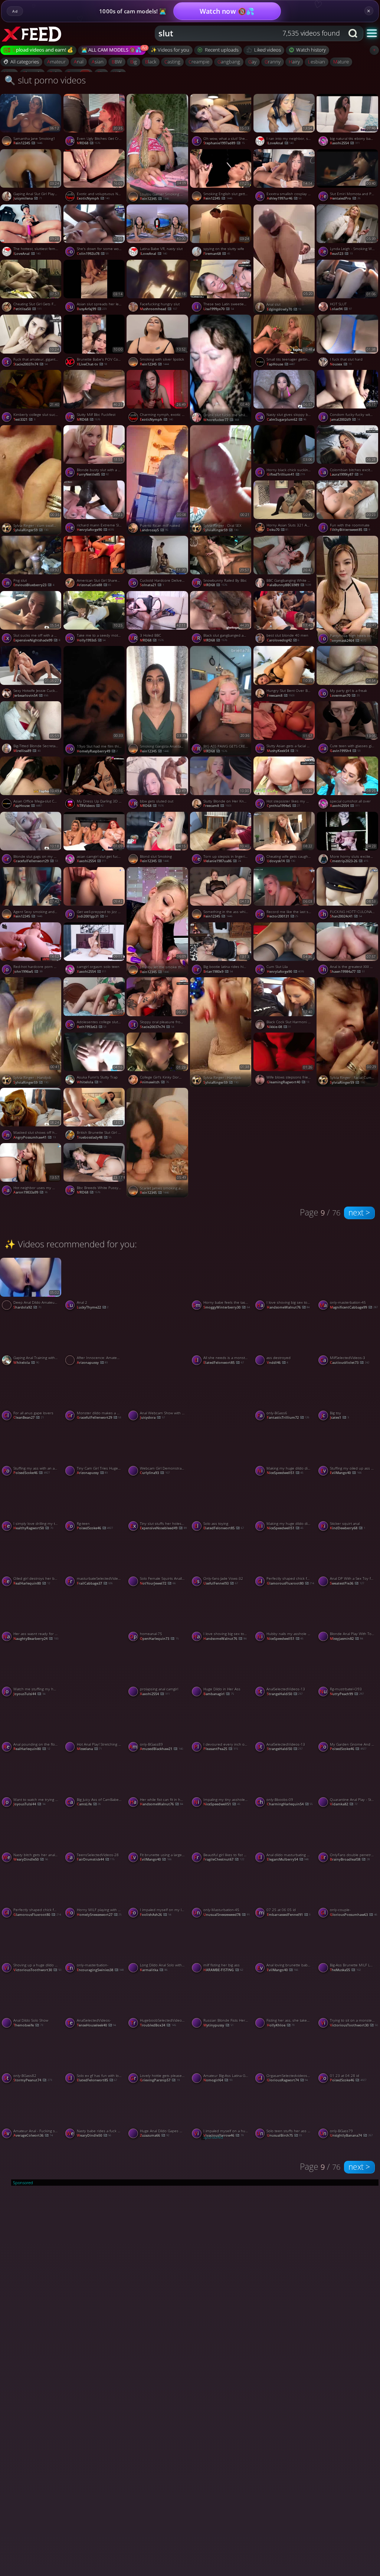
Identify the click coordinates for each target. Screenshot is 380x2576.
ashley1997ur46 (284, 198)
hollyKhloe (281, 2025)
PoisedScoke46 (32, 1473)
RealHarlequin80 (32, 1583)
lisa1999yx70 (219, 309)
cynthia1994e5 (284, 806)
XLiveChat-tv (92, 364)
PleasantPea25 (221, 1749)
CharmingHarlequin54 (290, 1804)
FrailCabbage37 (95, 1583)
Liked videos (268, 50)
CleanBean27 (29, 1417)
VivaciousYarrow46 (223, 2135)
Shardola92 (27, 1307)
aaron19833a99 (30, 1192)
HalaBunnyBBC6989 (289, 585)
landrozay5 (154, 530)
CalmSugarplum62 (287, 419)
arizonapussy (92, 1363)
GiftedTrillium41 (286, 474)
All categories (25, 62)
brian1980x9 (218, 972)
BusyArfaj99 (92, 309)
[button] (372, 33)
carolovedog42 (283, 640)
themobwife (28, 2025)
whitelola (90, 1082)
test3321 (24, 419)
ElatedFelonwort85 (224, 1363)
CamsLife (89, 1804)
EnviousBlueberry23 (34, 585)
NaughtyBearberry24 (36, 1639)
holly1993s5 (91, 640)
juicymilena (28, 198)
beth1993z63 (92, 1027)
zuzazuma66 (155, 2135)
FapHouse (281, 364)
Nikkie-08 (279, 1027)
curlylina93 (155, 1473)
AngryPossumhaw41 (35, 1137)
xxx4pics (152, 1363)
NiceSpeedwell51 (285, 1473)
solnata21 (152, 585)
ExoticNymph (93, 198)
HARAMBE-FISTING (223, 1970)
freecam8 (281, 695)
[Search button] (354, 33)
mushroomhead (158, 309)
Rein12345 (28, 143)
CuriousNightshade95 (227, 1473)
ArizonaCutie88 (94, 585)
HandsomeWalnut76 (288, 1307)
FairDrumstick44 (96, 1859)
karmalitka (154, 1970)
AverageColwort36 (33, 2135)
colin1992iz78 (93, 254)
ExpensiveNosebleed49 (163, 1528)
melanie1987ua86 (222, 861)
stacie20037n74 (30, 364)
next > (359, 1212)
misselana (89, 1749)
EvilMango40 (156, 1859)
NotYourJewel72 (158, 1583)
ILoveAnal (280, 143)
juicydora (152, 1417)
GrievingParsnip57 (160, 2080)
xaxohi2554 (92, 861)
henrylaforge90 (96, 530)
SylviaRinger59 (31, 530)
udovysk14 (281, 861)
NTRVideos (90, 806)
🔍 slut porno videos (45, 80)
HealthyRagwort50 (33, 1528)
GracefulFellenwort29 (36, 861)
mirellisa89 (27, 751)
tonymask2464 (348, 641)
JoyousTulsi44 (29, 1694)
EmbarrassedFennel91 (289, 1915)
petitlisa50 (27, 309)
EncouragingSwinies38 (100, 1970)
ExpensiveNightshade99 (37, 640)
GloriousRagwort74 (287, 2080)
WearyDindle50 (31, 1859)
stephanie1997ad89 (224, 143)
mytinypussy (218, 2025)
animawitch (154, 1082)
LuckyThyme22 (93, 1307)
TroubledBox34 (158, 2025)
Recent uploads (222, 50)
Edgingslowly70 (284, 309)
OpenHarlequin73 (159, 1639)
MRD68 (89, 143)
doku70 (278, 530)
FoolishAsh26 (155, 1915)
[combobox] (249, 33)
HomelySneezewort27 (99, 1915)
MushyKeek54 (283, 751)
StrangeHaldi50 (285, 1694)
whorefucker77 (221, 420)
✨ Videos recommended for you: (71, 1244)
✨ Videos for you (170, 50)
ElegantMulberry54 (288, 1859)
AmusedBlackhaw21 (161, 1749)
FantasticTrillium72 (288, 1417)
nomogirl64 (218, 2080)
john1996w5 (28, 972)
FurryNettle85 (93, 474)
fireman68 (217, 254)
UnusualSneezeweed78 (227, 1915)
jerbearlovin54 (31, 695)
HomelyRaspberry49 (97, 751)
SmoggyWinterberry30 (227, 1307)
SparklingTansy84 (96, 1694)
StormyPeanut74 (33, 2080)
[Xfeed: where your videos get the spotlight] (39, 33)
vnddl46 (278, 1363)
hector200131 (283, 916)
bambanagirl (219, 1694)
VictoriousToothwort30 (37, 1970)
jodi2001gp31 (92, 916)
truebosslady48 (94, 1137)
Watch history (311, 50)
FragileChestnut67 (224, 1859)
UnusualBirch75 (284, 2135)
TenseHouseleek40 (96, 2025)
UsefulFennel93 (221, 1583)
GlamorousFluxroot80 (291, 1583)
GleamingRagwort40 (288, 1082)
